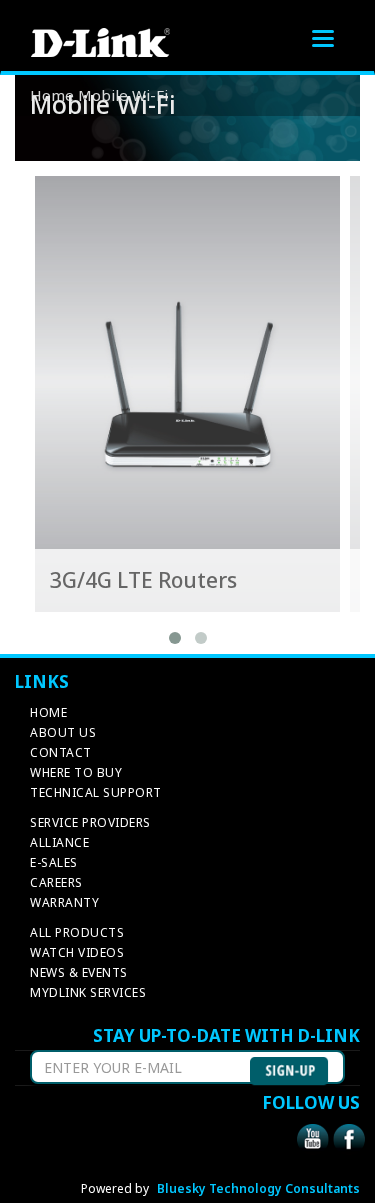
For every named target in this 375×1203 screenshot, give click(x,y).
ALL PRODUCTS (77, 932)
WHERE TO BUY (76, 772)
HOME (48, 712)
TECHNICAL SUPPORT (96, 792)
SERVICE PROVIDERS (90, 822)
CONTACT (61, 752)
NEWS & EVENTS (79, 972)
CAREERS (56, 882)
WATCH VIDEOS (77, 952)
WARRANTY (64, 902)
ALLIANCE (59, 842)
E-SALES (54, 862)
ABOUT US (63, 732)
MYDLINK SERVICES (88, 992)
